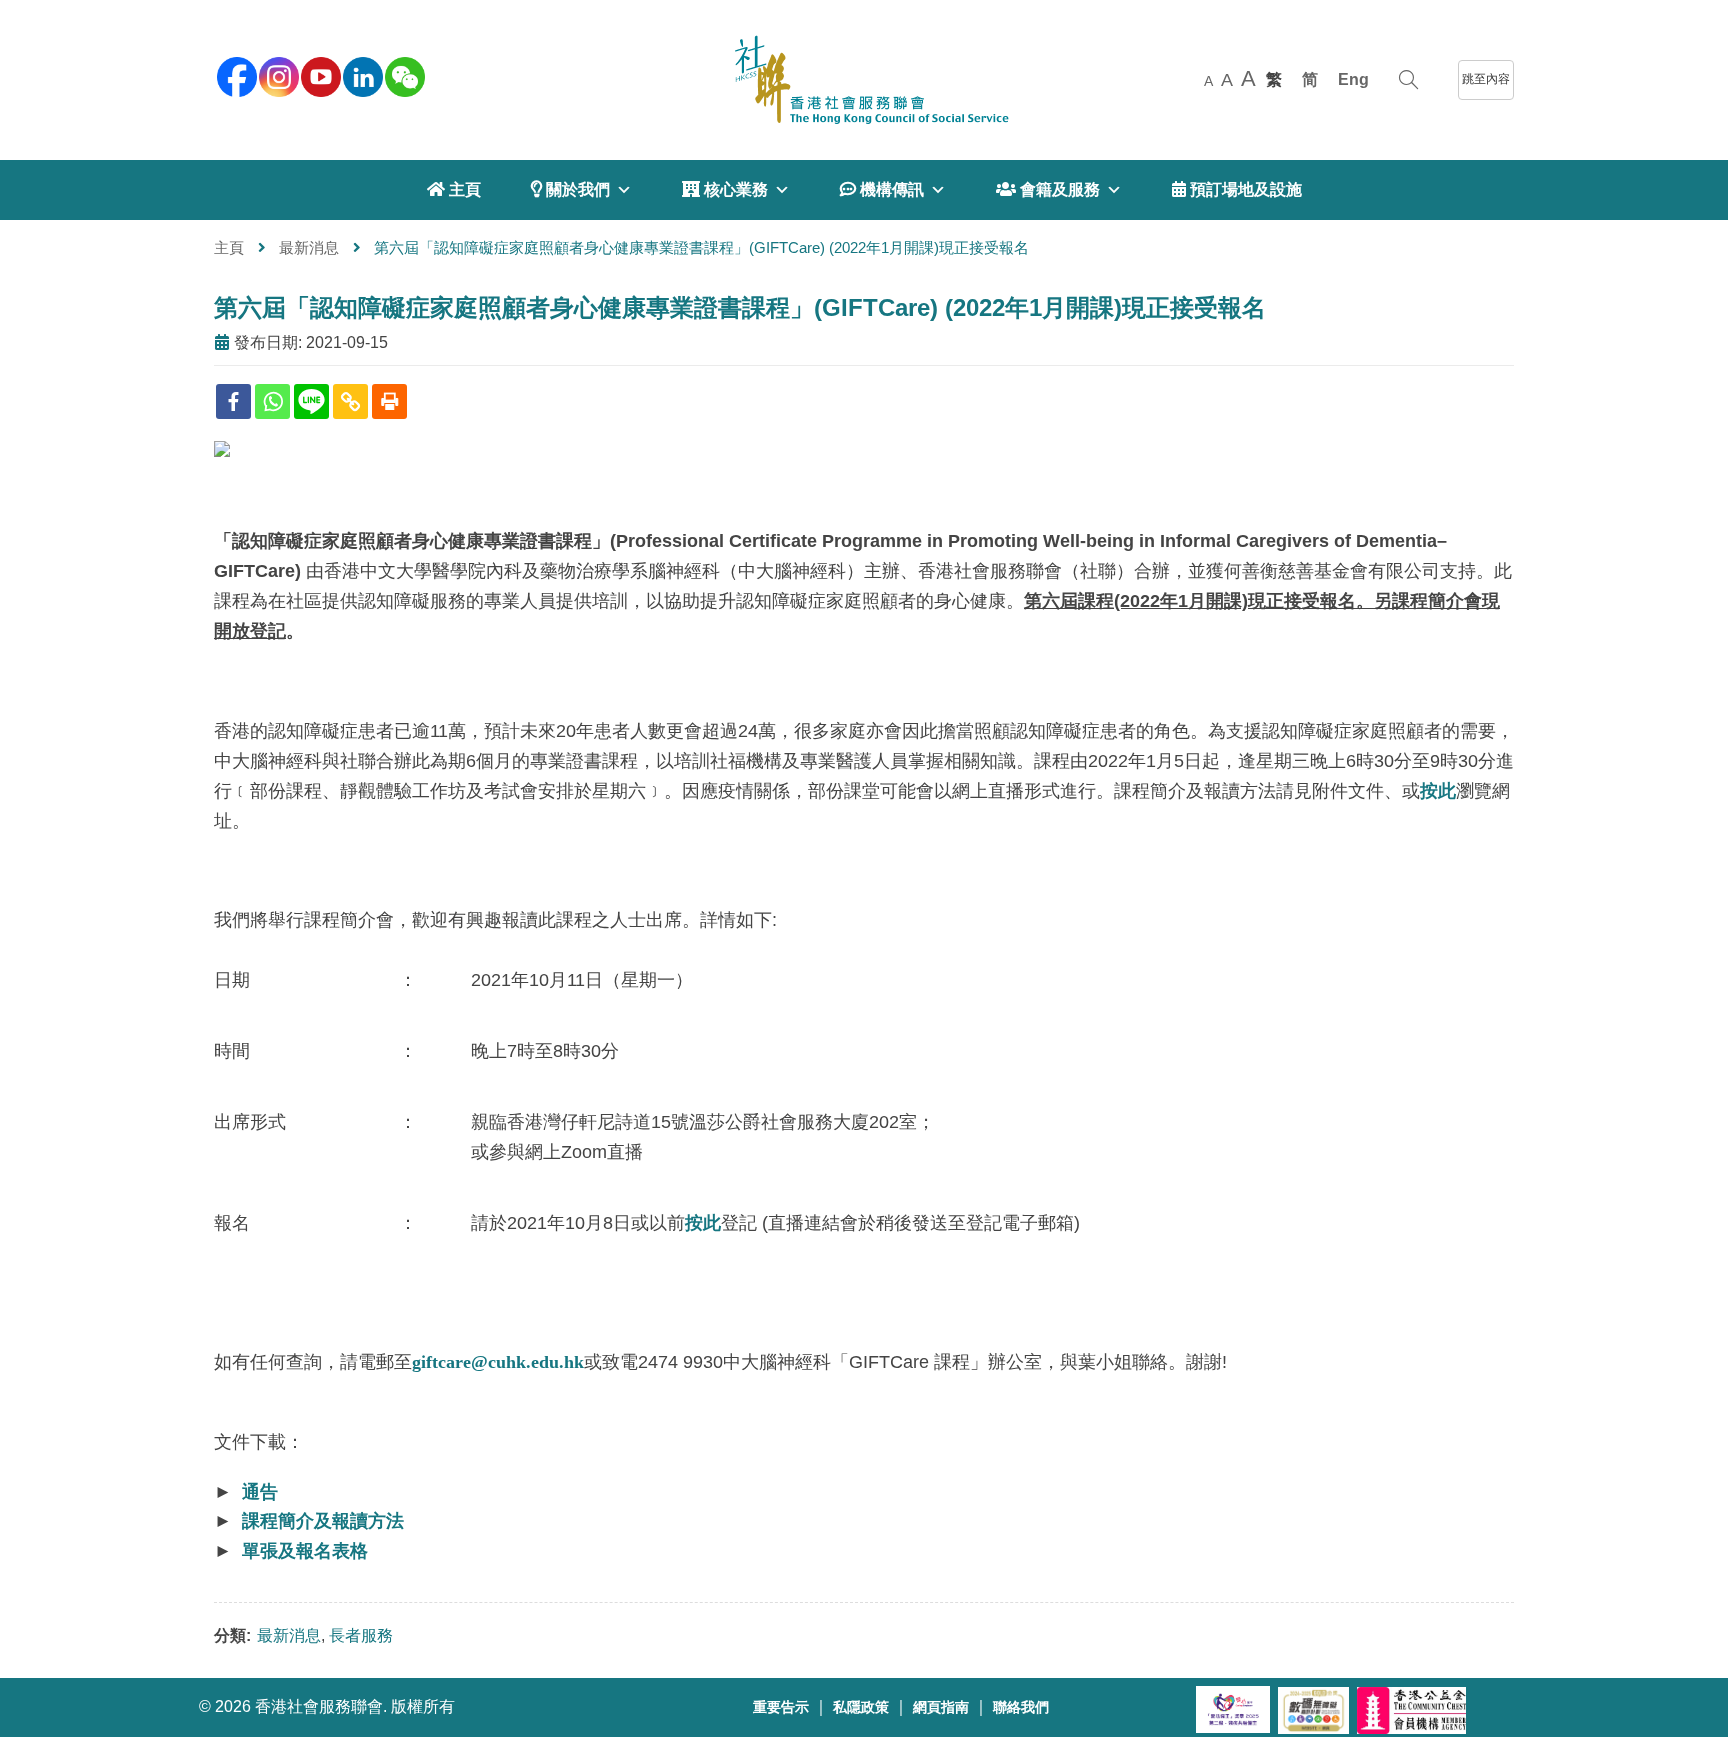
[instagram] (277, 75)
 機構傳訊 (882, 189)
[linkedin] (361, 75)
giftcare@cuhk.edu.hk (498, 1362)
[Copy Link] (350, 401)
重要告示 (781, 1707)
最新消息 (309, 247)
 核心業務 (725, 189)
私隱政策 (861, 1707)
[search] (1408, 80)
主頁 (229, 247)
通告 (260, 1492)
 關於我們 (570, 189)
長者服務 (361, 1635)
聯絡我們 (1021, 1707)
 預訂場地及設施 (1237, 189)
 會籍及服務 (1048, 189)
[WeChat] (403, 75)
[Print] (389, 401)
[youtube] (319, 75)
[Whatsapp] (272, 401)
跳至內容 (1486, 79)
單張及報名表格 (305, 1551)
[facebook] (235, 75)
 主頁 (454, 189)
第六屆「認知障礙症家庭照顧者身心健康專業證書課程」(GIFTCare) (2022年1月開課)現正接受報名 (740, 307)
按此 (1438, 791)
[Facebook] (233, 401)
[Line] (311, 401)
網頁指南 (941, 1707)
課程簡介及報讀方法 (323, 1521)
